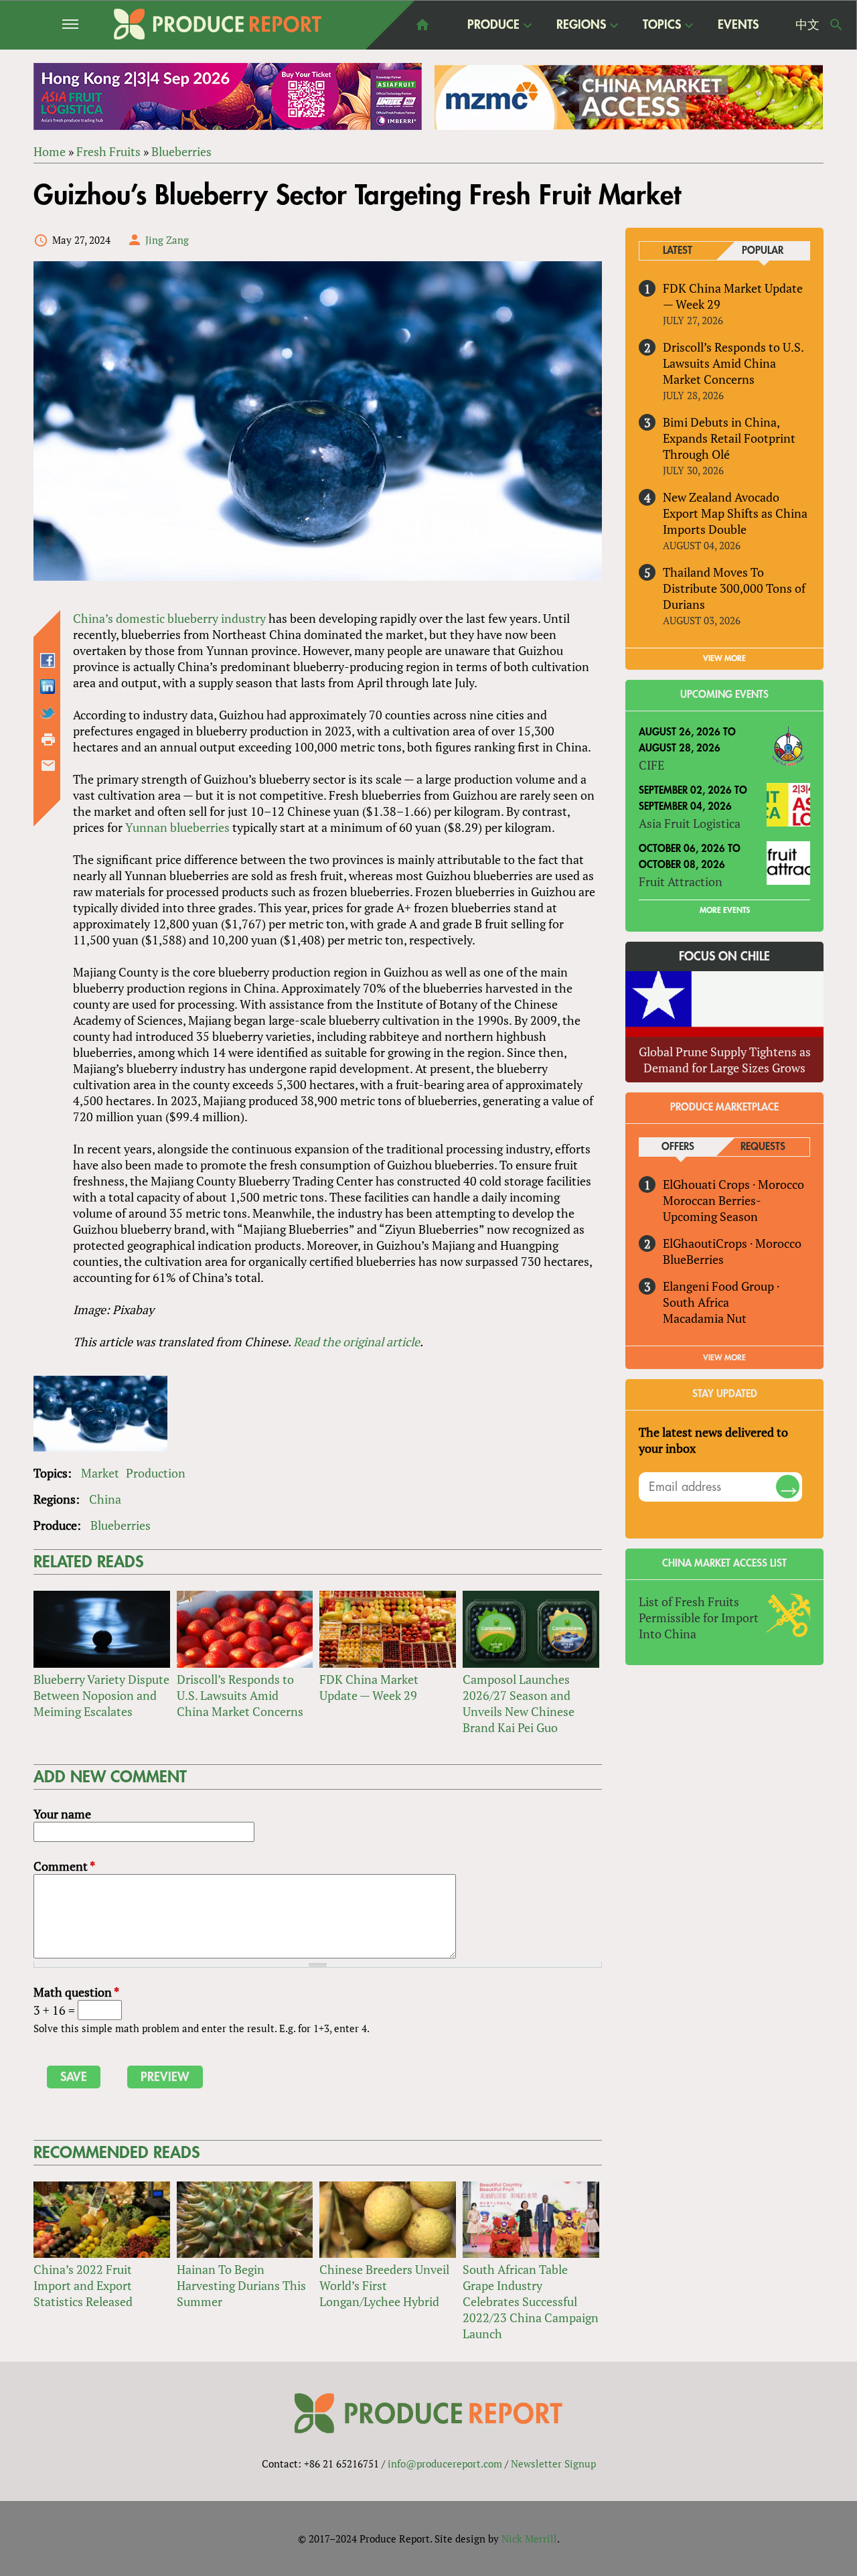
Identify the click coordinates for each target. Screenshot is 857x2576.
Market (100, 1473)
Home (50, 151)
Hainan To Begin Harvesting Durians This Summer (241, 2285)
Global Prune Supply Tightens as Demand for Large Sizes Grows (725, 1060)
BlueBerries (693, 1259)
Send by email (48, 766)
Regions (581, 25)
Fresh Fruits (108, 151)
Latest (678, 251)
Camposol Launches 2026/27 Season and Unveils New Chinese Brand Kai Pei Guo (519, 1703)
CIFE (651, 765)
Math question (76, 1992)
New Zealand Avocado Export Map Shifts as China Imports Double (735, 513)
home (422, 25)
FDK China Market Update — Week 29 (369, 1687)
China (105, 1499)
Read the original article (357, 1342)
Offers (678, 1147)
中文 (807, 25)
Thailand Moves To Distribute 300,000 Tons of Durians (734, 588)
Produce (493, 25)
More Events (725, 910)
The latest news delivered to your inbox (713, 1440)
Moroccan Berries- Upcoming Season (712, 1208)
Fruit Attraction (681, 881)
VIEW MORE (724, 658)
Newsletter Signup (553, 2463)
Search (836, 25)
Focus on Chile (724, 956)
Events (738, 25)
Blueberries (181, 151)
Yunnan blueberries (177, 827)
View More (724, 1358)
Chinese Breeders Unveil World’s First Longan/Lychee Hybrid (384, 2285)
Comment (64, 1866)
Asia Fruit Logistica (690, 823)
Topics (662, 25)
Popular (763, 251)
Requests (763, 1147)
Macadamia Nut (705, 1318)
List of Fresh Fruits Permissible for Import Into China (699, 1618)
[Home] (218, 24)
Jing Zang (167, 240)
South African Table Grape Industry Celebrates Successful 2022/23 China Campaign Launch (531, 2301)
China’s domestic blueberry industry (169, 618)
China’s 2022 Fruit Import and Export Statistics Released (83, 2285)
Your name (62, 1814)
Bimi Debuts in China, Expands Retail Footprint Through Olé (729, 438)
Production (156, 1473)
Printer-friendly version (48, 739)
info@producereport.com (445, 2463)
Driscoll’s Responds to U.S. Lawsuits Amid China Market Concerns (240, 1695)
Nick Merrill (529, 2538)
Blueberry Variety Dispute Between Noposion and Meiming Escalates (101, 1695)
